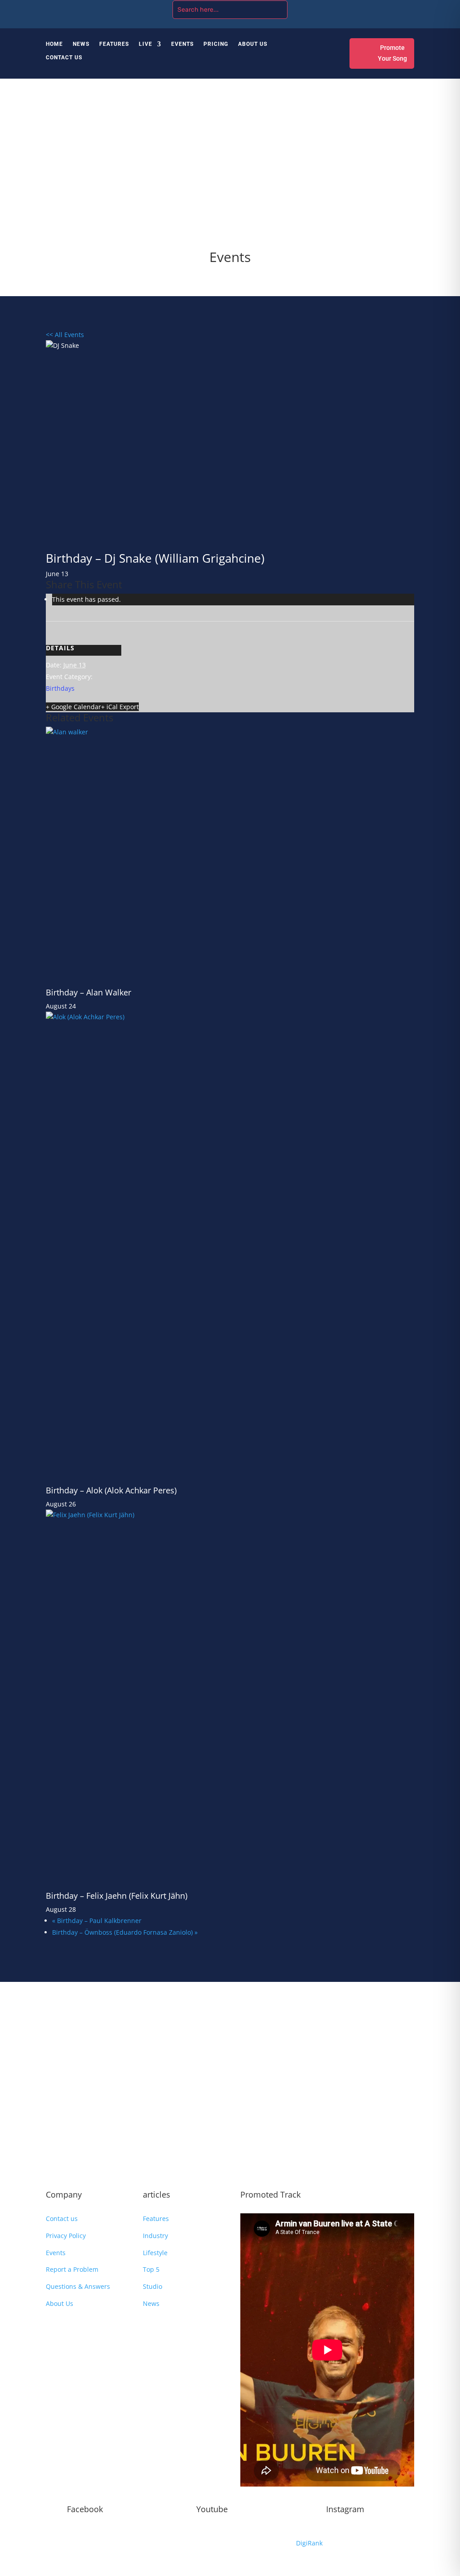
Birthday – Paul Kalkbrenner (97, 1921)
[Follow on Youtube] (389, 8)
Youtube (212, 2509)
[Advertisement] (230, 169)
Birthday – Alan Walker (88, 992)
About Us (253, 44)
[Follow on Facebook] (353, 8)
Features (114, 44)
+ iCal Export (120, 707)
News (81, 44)
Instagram (345, 2509)
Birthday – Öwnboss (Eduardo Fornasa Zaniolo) (125, 1932)
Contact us (62, 2218)
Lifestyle (155, 2253)
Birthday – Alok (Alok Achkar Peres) (111, 1490)
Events (182, 44)
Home (54, 44)
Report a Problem (72, 2269)
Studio (153, 2286)
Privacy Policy (66, 2236)
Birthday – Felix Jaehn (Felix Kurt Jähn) (117, 1896)
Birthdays (60, 688)
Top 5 (151, 2269)
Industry (155, 2236)
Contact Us (64, 58)
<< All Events (65, 335)
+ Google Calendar (73, 707)
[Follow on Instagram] (371, 8)
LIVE (146, 44)
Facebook (85, 2509)
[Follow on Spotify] (407, 8)
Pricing (216, 44)
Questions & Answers (78, 2286)
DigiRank (309, 2543)
